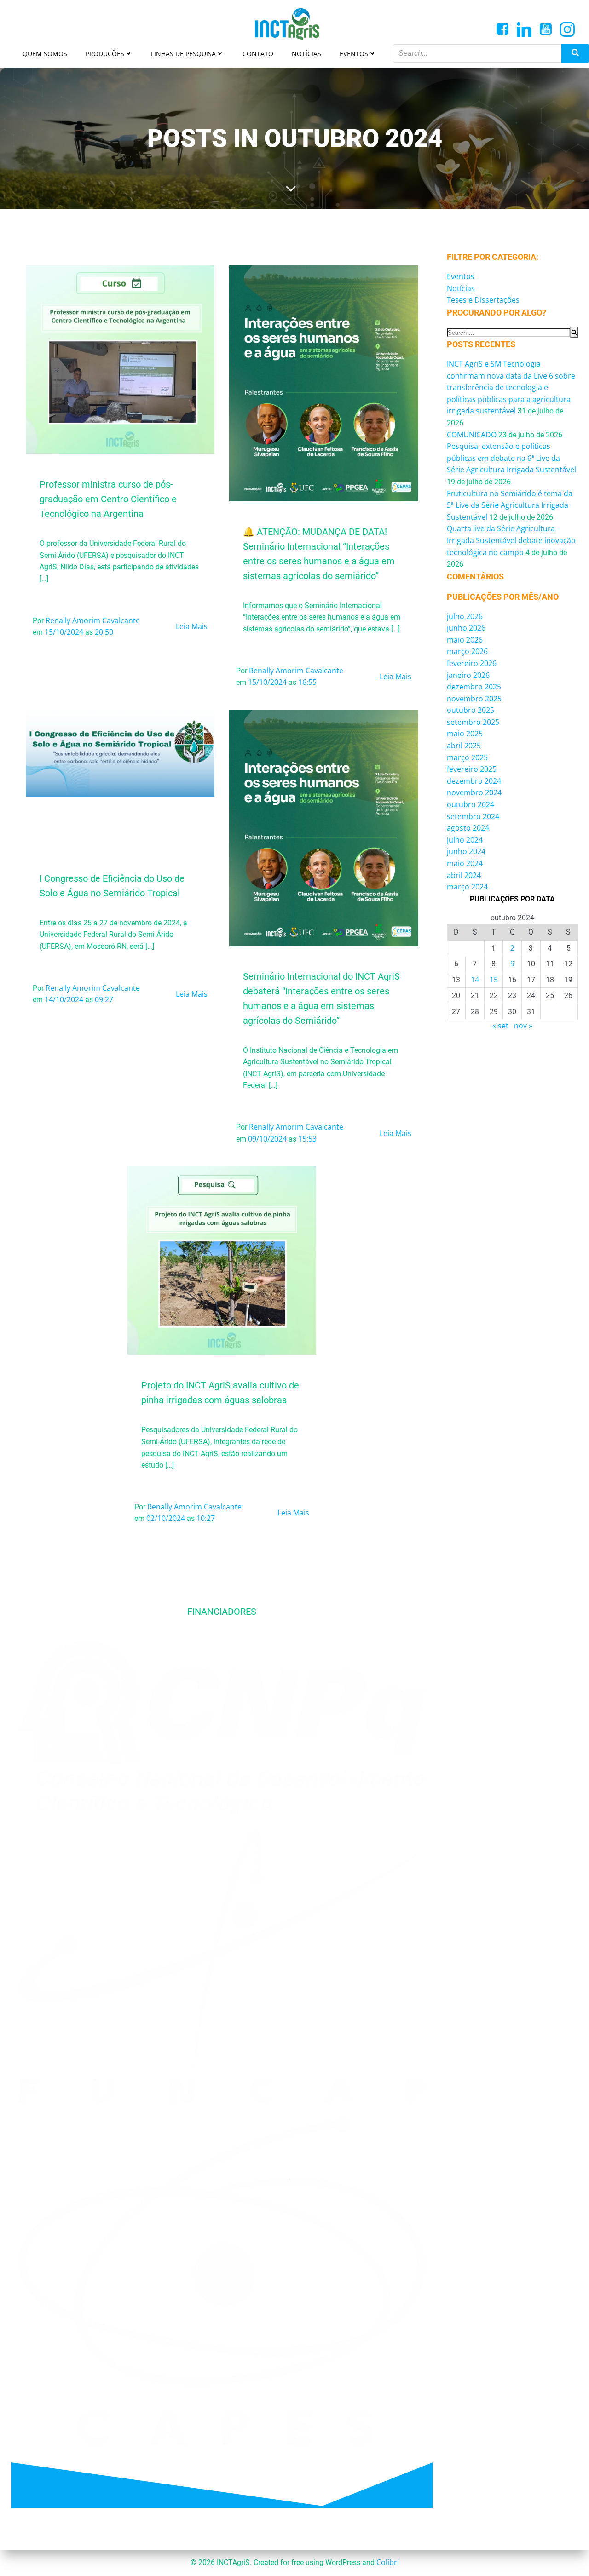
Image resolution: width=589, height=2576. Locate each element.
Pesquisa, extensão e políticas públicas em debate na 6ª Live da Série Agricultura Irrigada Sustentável (511, 458)
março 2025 (467, 757)
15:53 (307, 1139)
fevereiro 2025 (472, 769)
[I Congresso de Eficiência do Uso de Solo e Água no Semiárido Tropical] (120, 752)
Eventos (354, 54)
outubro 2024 (471, 804)
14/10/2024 (64, 999)
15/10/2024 (64, 632)
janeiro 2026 (468, 675)
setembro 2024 (473, 816)
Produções (105, 54)
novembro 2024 (474, 792)
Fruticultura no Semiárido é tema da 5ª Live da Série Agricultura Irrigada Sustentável (510, 505)
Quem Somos (45, 54)
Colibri (388, 2562)
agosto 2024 (468, 828)
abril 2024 (464, 875)
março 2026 (467, 651)
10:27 (206, 1518)
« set (500, 1026)
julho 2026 (465, 616)
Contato (258, 54)
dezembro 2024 (474, 781)
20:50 (104, 632)
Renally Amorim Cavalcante (93, 620)
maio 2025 (465, 734)
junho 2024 (466, 851)
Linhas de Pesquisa (183, 54)
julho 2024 (465, 840)
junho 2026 (466, 628)
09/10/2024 (267, 1139)
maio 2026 (465, 640)
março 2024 (467, 887)
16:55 (307, 682)
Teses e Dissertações (483, 300)
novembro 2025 (474, 699)
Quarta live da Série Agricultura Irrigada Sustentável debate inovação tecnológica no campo (511, 540)
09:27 (104, 999)
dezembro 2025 (474, 687)
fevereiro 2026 (472, 663)
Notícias (306, 54)
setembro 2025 (473, 722)
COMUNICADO (472, 435)
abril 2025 (464, 746)
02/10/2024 (166, 1518)
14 (475, 980)
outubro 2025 (471, 710)
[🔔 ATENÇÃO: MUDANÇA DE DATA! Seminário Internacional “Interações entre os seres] (323, 383)
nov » (523, 1026)
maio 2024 (465, 863)
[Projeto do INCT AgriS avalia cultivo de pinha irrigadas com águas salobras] (222, 1260)
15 (494, 980)
